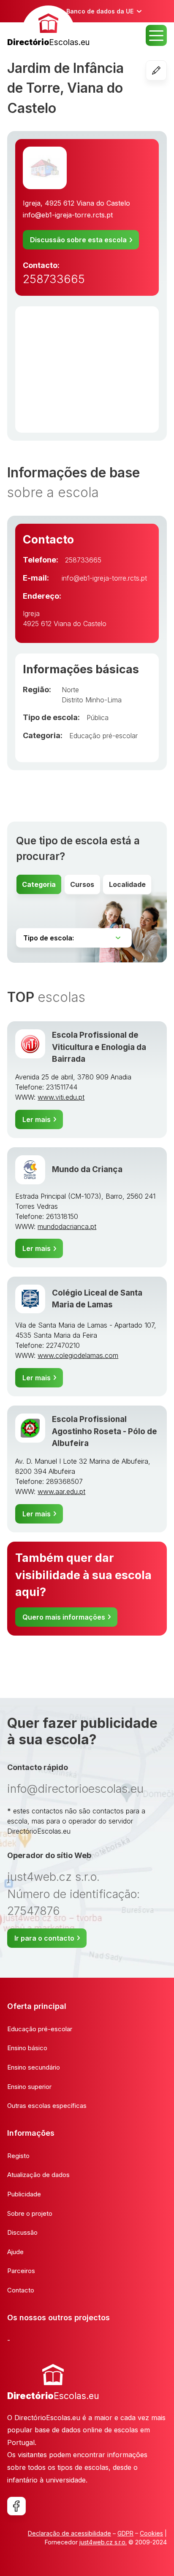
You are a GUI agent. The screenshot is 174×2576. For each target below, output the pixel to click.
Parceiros (21, 2271)
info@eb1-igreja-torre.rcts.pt (68, 215)
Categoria (39, 884)
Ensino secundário (34, 2067)
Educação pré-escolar (103, 736)
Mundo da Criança (87, 1169)
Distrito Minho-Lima (92, 700)
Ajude (15, 2252)
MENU (156, 35)
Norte (70, 690)
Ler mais (37, 1119)
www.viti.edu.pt (61, 1097)
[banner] (48, 27)
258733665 (54, 279)
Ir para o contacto (44, 1938)
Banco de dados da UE (100, 11)
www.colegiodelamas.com (78, 1355)
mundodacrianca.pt (67, 1226)
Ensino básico (27, 2048)
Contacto (21, 2290)
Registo (18, 2156)
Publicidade (24, 2194)
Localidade (127, 884)
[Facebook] (16, 2506)
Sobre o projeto (30, 2213)
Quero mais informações (64, 1617)
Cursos (82, 884)
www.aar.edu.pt (61, 1492)
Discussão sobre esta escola (78, 240)
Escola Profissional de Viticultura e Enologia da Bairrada (99, 1047)
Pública (98, 718)
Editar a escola (167, 70)
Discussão (22, 2232)
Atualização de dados (38, 2175)
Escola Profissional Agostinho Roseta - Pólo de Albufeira (105, 1431)
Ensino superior (29, 2087)
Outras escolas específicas (47, 2106)
